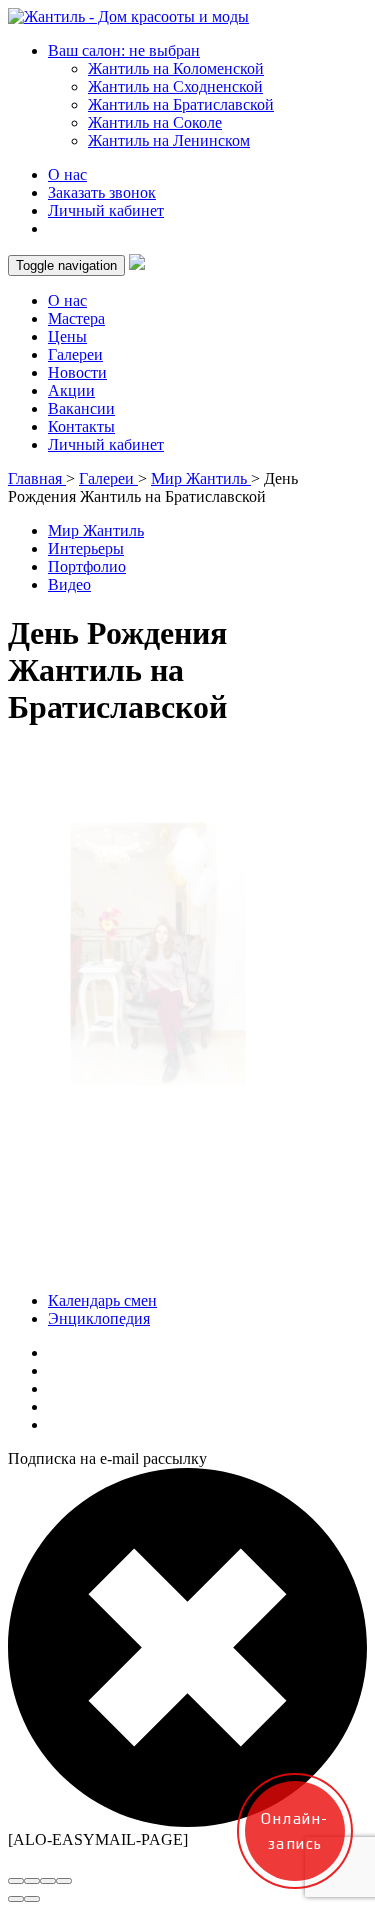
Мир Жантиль (96, 530)
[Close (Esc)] (16, 1881)
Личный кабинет (106, 210)
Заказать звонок (102, 192)
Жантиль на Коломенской (176, 68)
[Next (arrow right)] (32, 1899)
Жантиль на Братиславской (181, 104)
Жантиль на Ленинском (169, 140)
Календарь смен (102, 1300)
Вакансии (81, 408)
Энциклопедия (99, 1318)
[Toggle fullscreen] (48, 1881)
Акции (71, 390)
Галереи (75, 354)
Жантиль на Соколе (155, 122)
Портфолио (87, 566)
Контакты (81, 426)
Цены (67, 336)
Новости (77, 372)
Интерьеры (86, 548)
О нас (67, 174)
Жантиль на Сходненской (175, 86)
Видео (69, 584)
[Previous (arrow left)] (16, 1899)
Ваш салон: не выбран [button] (124, 50)
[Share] (32, 1881)
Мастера (76, 318)
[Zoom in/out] (64, 1881)
